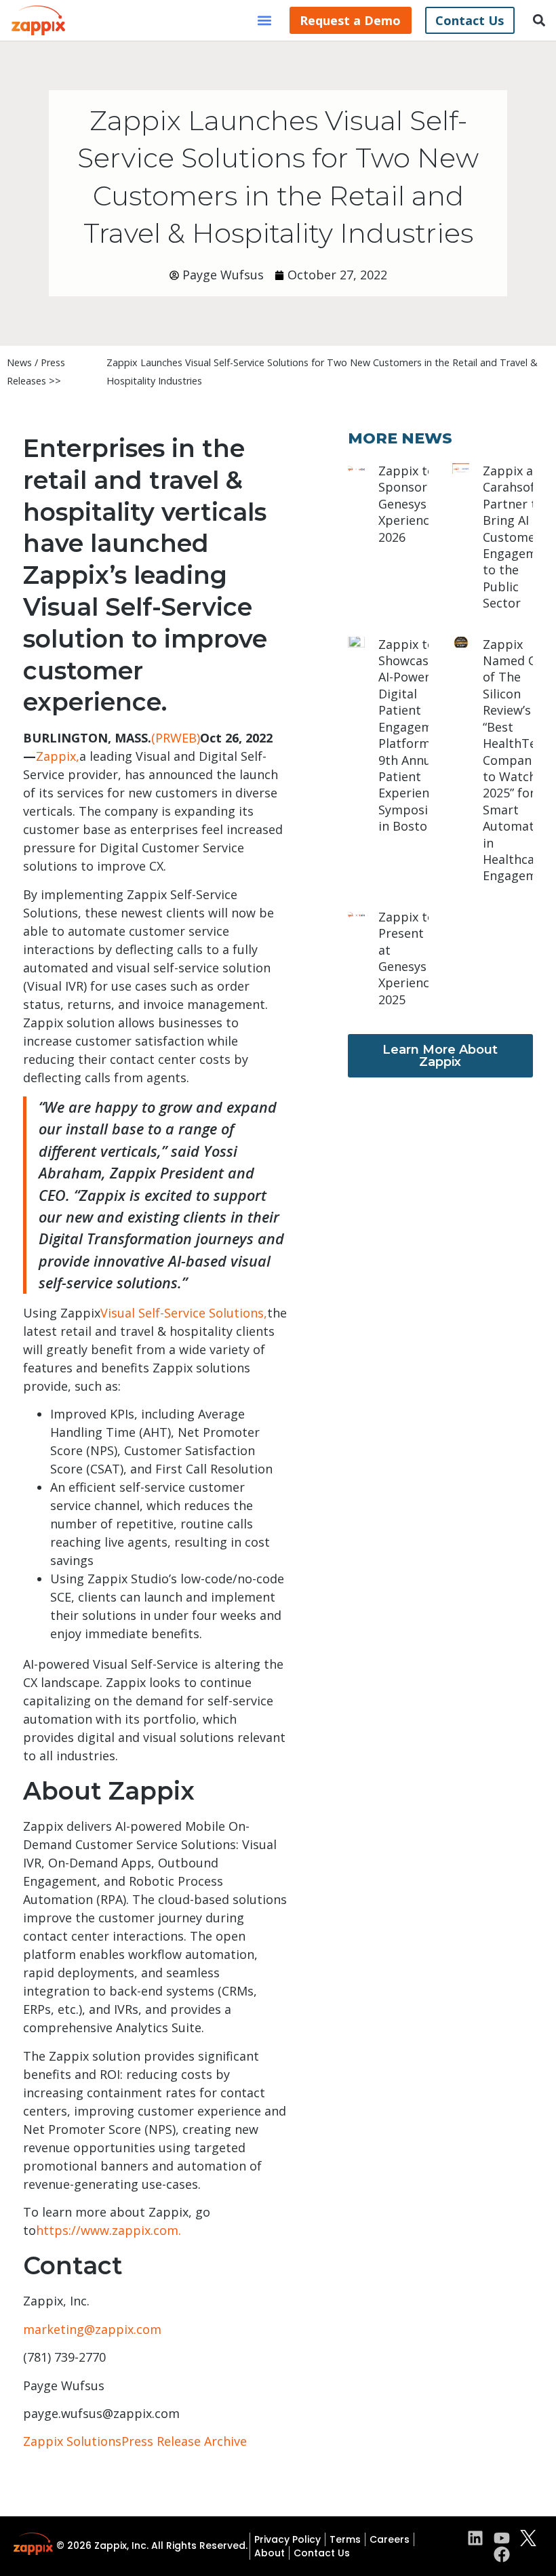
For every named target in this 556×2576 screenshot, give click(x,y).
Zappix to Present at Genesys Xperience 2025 (407, 958)
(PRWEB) (176, 738)
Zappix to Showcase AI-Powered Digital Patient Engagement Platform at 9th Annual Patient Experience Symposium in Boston (415, 735)
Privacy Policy (287, 2539)
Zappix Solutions (72, 2441)
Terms (345, 2539)
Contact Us (322, 2553)
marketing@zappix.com (92, 2329)
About (270, 2553)
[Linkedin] (475, 2538)
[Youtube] (502, 2538)
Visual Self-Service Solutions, (184, 1313)
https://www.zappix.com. (108, 2230)
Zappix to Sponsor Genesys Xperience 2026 (407, 504)
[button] (265, 21)
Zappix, (58, 756)
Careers (390, 2539)
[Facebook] (502, 2554)
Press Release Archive (184, 2441)
